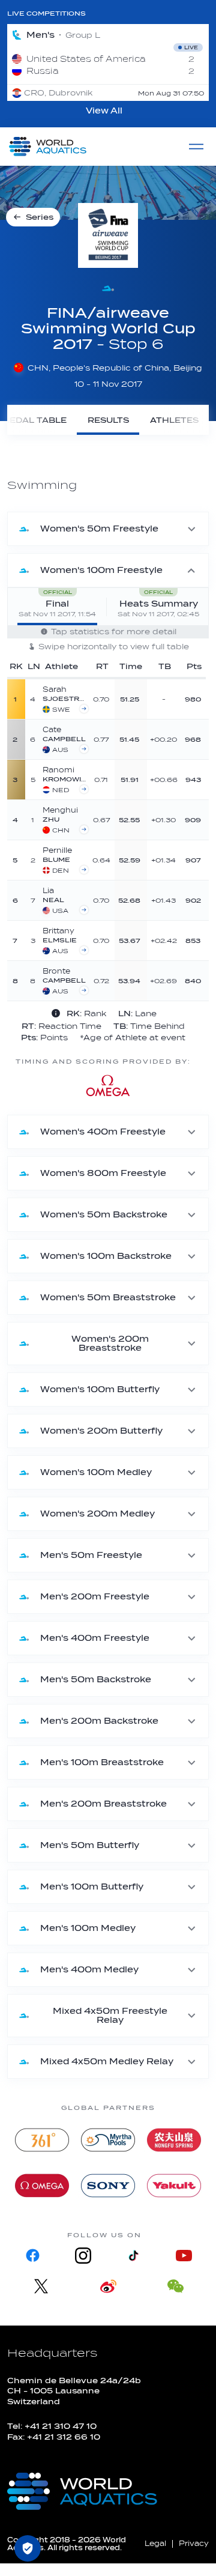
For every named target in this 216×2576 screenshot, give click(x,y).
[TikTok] (133, 2256)
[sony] (108, 2186)
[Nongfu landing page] (174, 2140)
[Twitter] (41, 2286)
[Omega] (42, 2186)
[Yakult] (174, 2186)
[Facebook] (32, 2256)
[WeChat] (175, 2286)
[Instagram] (83, 2256)
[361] (42, 2140)
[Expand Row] (155, 699)
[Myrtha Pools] (108, 2140)
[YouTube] (184, 2256)
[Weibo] (108, 2286)
